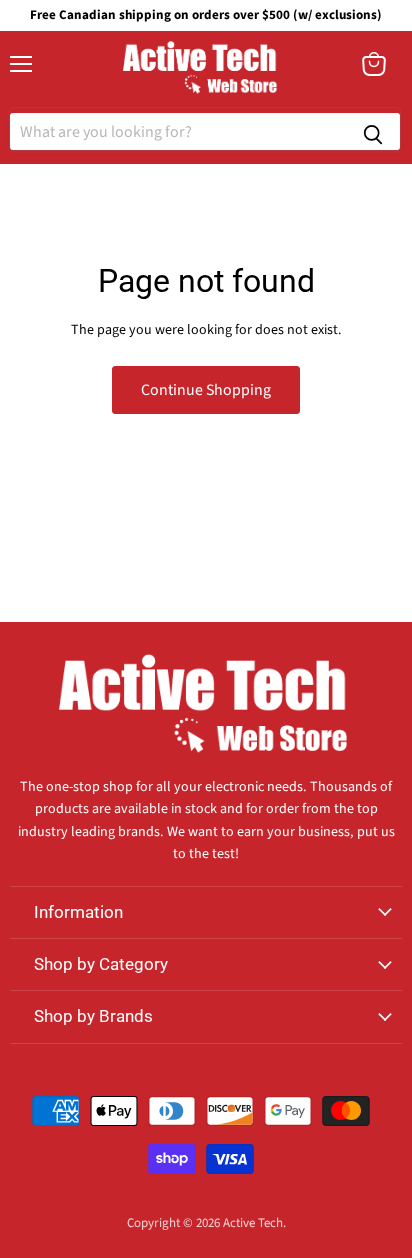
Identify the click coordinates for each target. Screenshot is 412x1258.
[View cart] (374, 64)
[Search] (373, 131)
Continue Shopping (206, 390)
